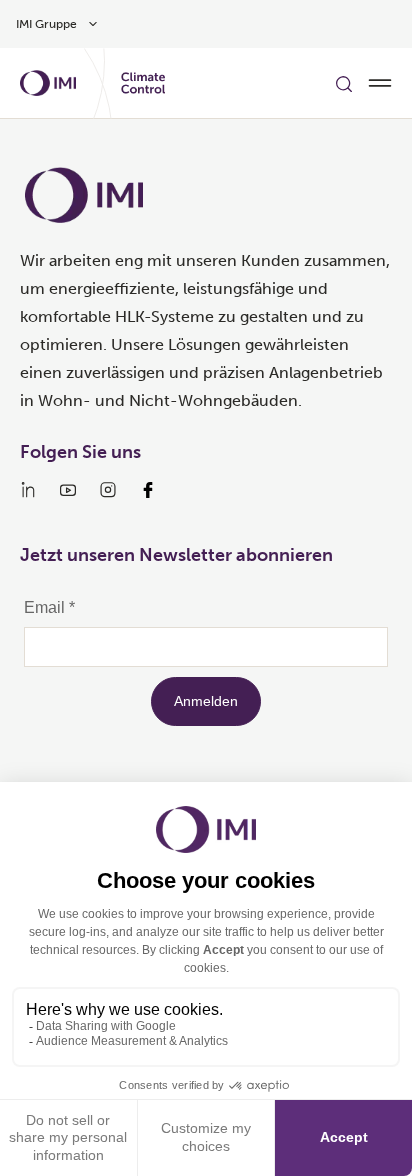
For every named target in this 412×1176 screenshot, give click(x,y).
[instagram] (108, 490)
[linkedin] (28, 490)
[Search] (344, 83)
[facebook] (148, 490)
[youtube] (68, 490)
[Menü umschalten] (380, 83)
